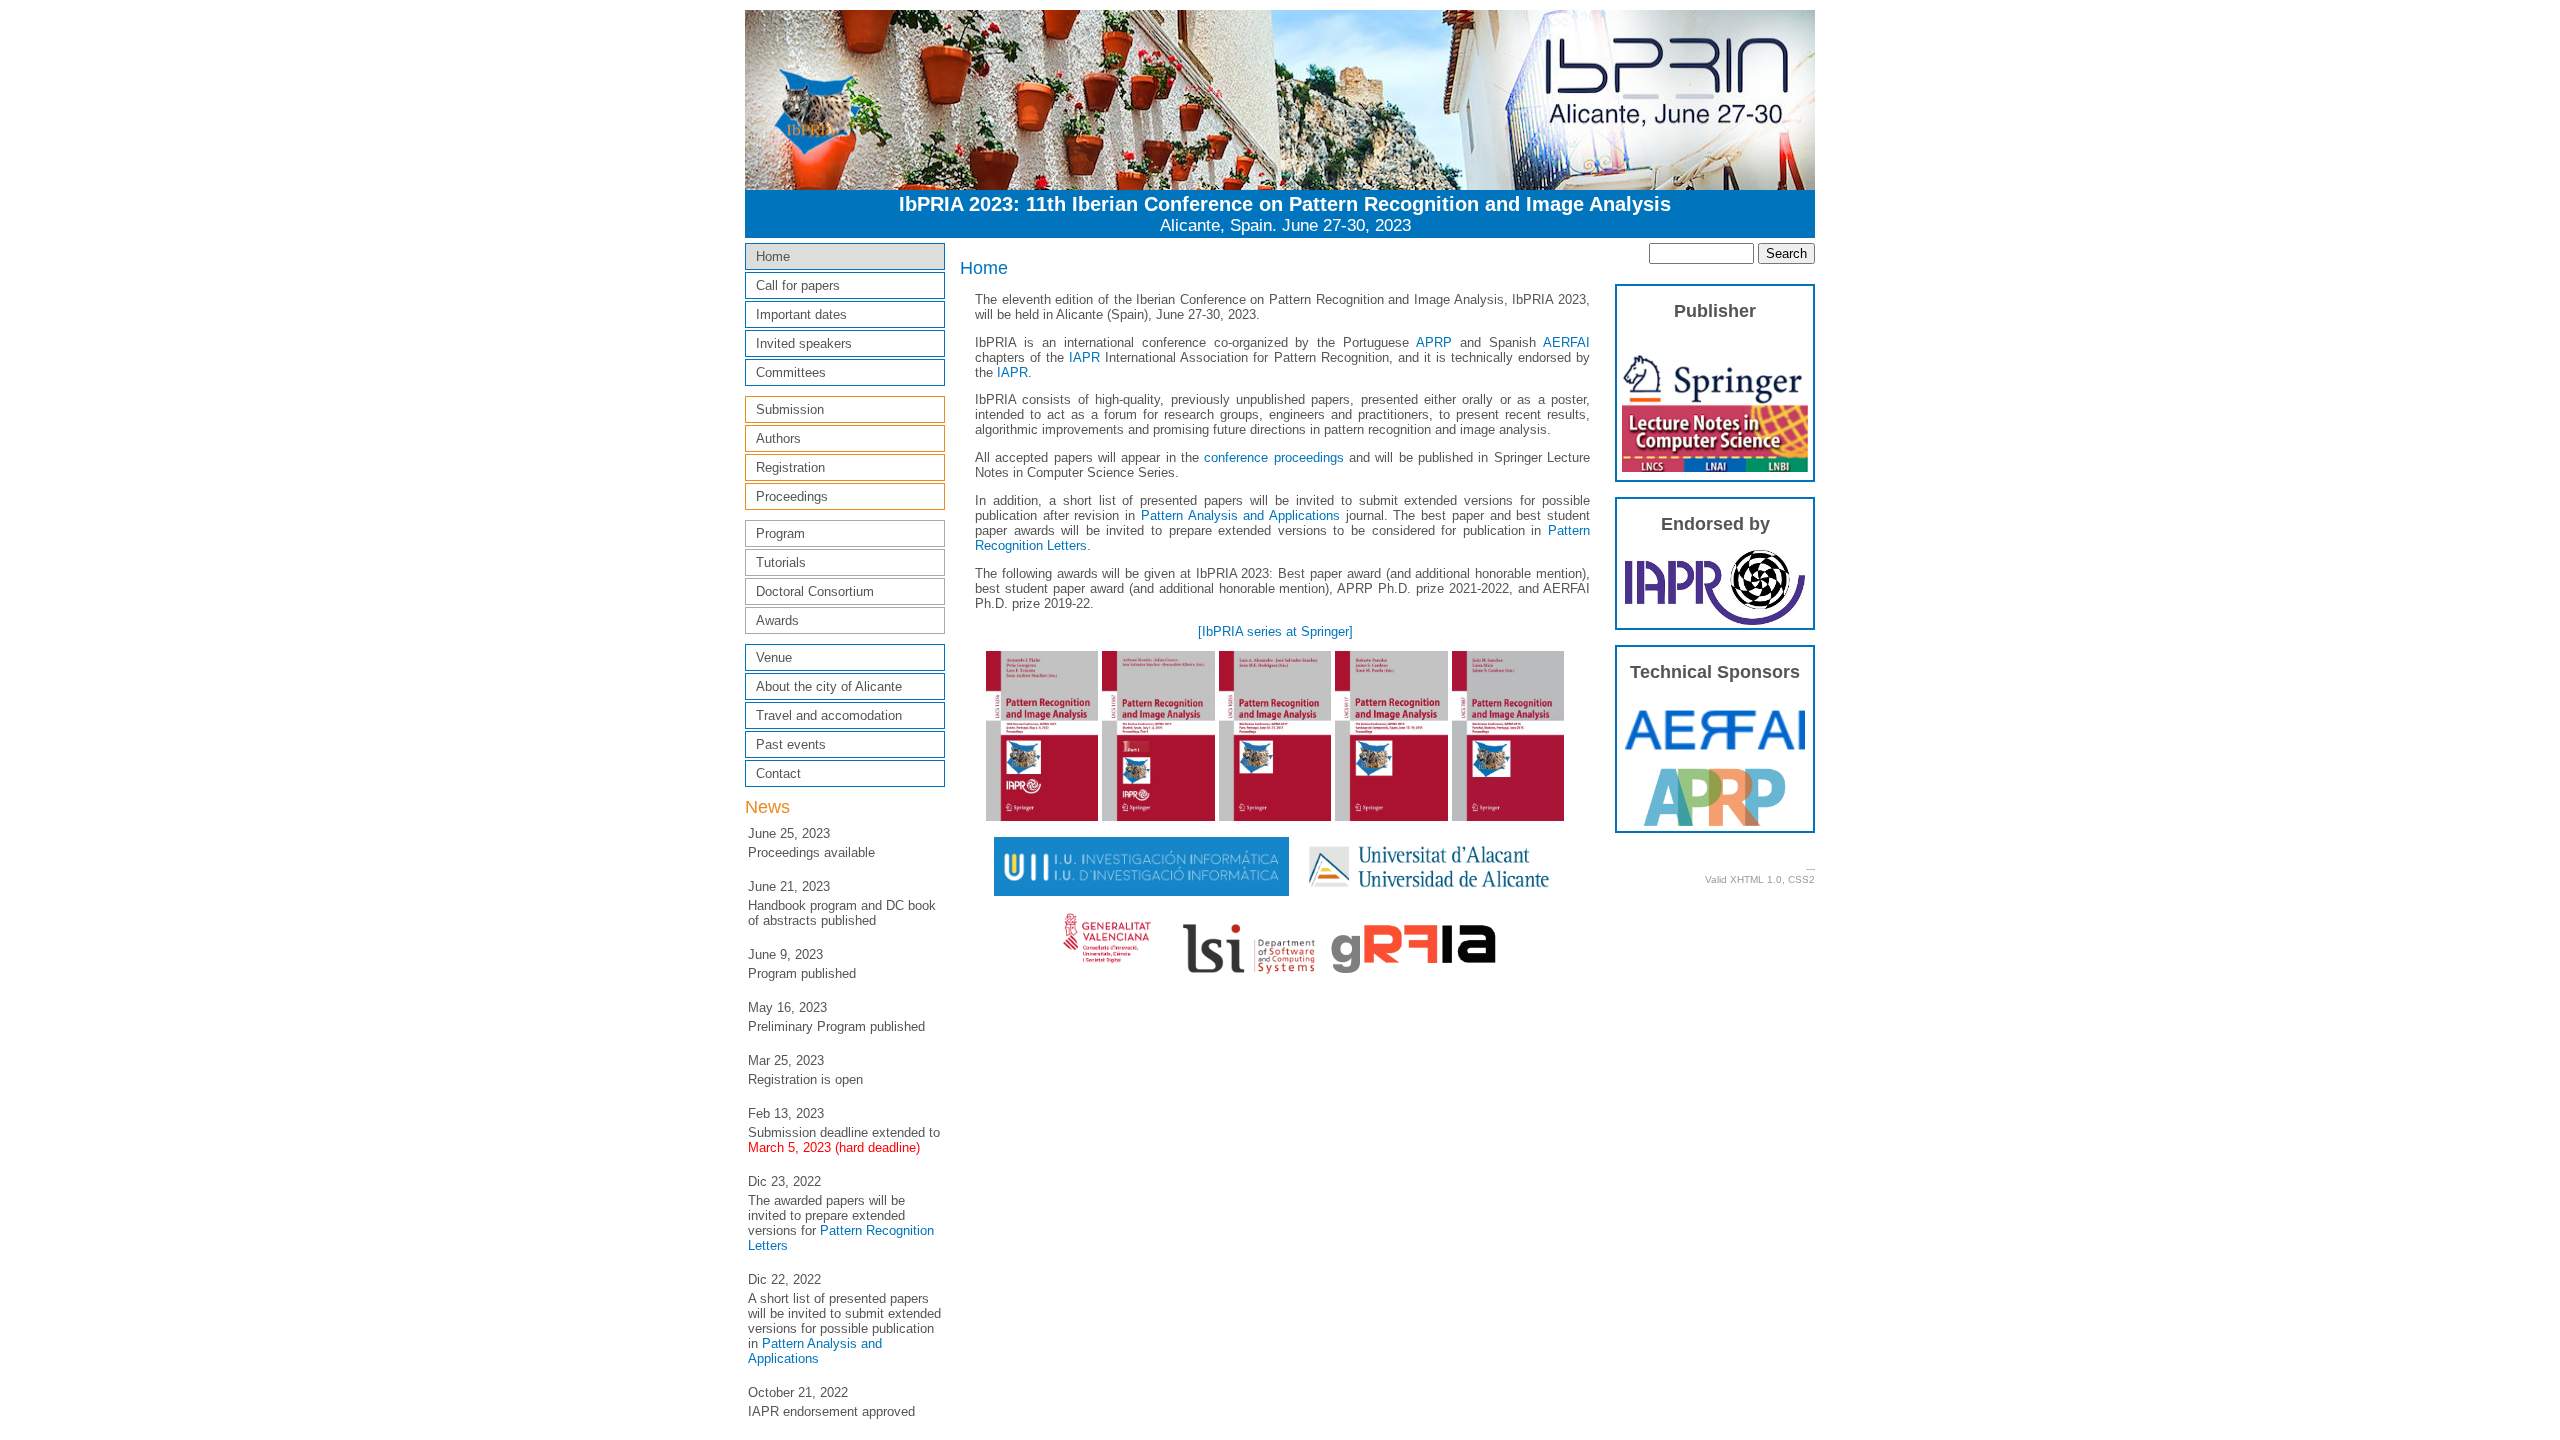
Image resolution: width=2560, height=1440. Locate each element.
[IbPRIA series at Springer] (1275, 631)
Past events (791, 744)
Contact (778, 773)
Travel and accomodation (829, 715)
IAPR (1084, 357)
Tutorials (781, 562)
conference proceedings (1273, 457)
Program (780, 533)
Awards (777, 620)
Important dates (801, 314)
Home (773, 256)
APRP (1434, 342)
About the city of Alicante (829, 686)
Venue (774, 657)
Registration (790, 467)
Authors (778, 438)
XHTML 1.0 (1756, 879)
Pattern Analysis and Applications (815, 1351)
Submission (790, 409)
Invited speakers (804, 343)
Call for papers (798, 285)
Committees (791, 372)
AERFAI (1566, 342)
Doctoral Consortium (815, 591)
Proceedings (792, 496)
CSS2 (1801, 879)
